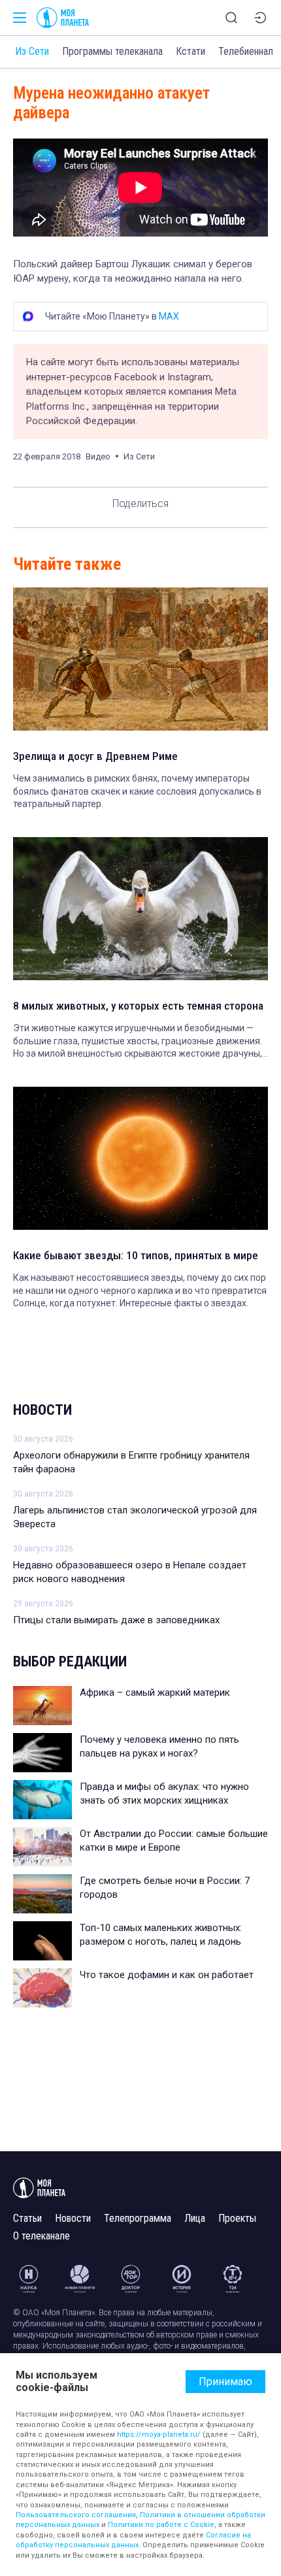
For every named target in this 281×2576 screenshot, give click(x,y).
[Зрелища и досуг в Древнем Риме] (140, 659)
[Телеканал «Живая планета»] (80, 2279)
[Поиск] (231, 18)
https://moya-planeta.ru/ (159, 2435)
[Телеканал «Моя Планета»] (63, 18)
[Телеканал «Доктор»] (131, 2279)
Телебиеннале (248, 51)
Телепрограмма (138, 2218)
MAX (169, 316)
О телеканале (41, 2236)
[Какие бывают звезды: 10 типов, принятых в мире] (140, 1158)
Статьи (27, 2218)
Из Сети (32, 51)
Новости (42, 1410)
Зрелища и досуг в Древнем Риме (95, 756)
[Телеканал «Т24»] (233, 2279)
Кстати (190, 51)
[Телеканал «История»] (182, 2279)
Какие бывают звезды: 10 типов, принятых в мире (136, 1255)
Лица (195, 2218)
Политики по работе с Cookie (161, 2525)
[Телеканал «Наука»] (29, 2279)
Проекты (237, 2218)
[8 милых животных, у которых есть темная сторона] (140, 909)
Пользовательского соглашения (76, 2515)
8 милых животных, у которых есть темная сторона (138, 1006)
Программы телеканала (112, 51)
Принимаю (225, 2382)
